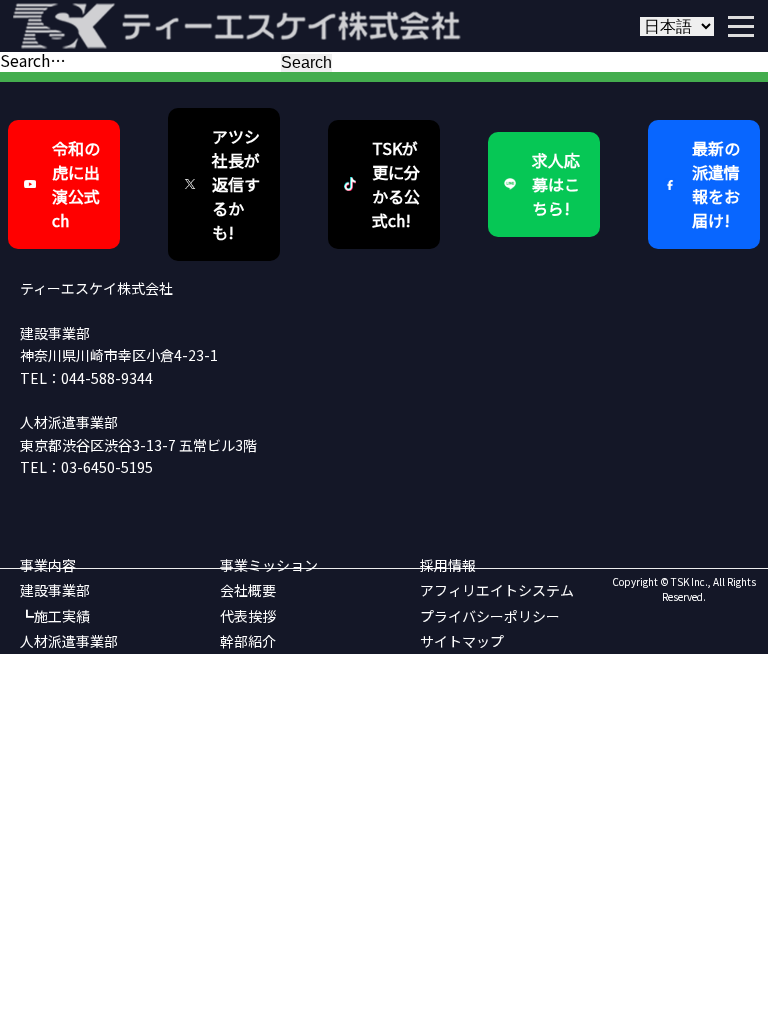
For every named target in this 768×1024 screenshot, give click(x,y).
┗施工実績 (55, 616)
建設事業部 (55, 590)
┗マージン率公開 (76, 716)
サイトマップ (462, 641)
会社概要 (248, 590)
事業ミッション (269, 565)
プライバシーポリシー (490, 616)
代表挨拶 (248, 616)
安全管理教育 (262, 691)
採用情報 (448, 565)
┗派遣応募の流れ (76, 742)
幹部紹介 (248, 641)
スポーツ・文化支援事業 (297, 666)
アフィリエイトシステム (497, 590)
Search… (33, 60)
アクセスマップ (268, 742)
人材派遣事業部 (69, 641)
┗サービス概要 (69, 666)
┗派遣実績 (55, 691)
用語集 (241, 716)
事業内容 (48, 565)
